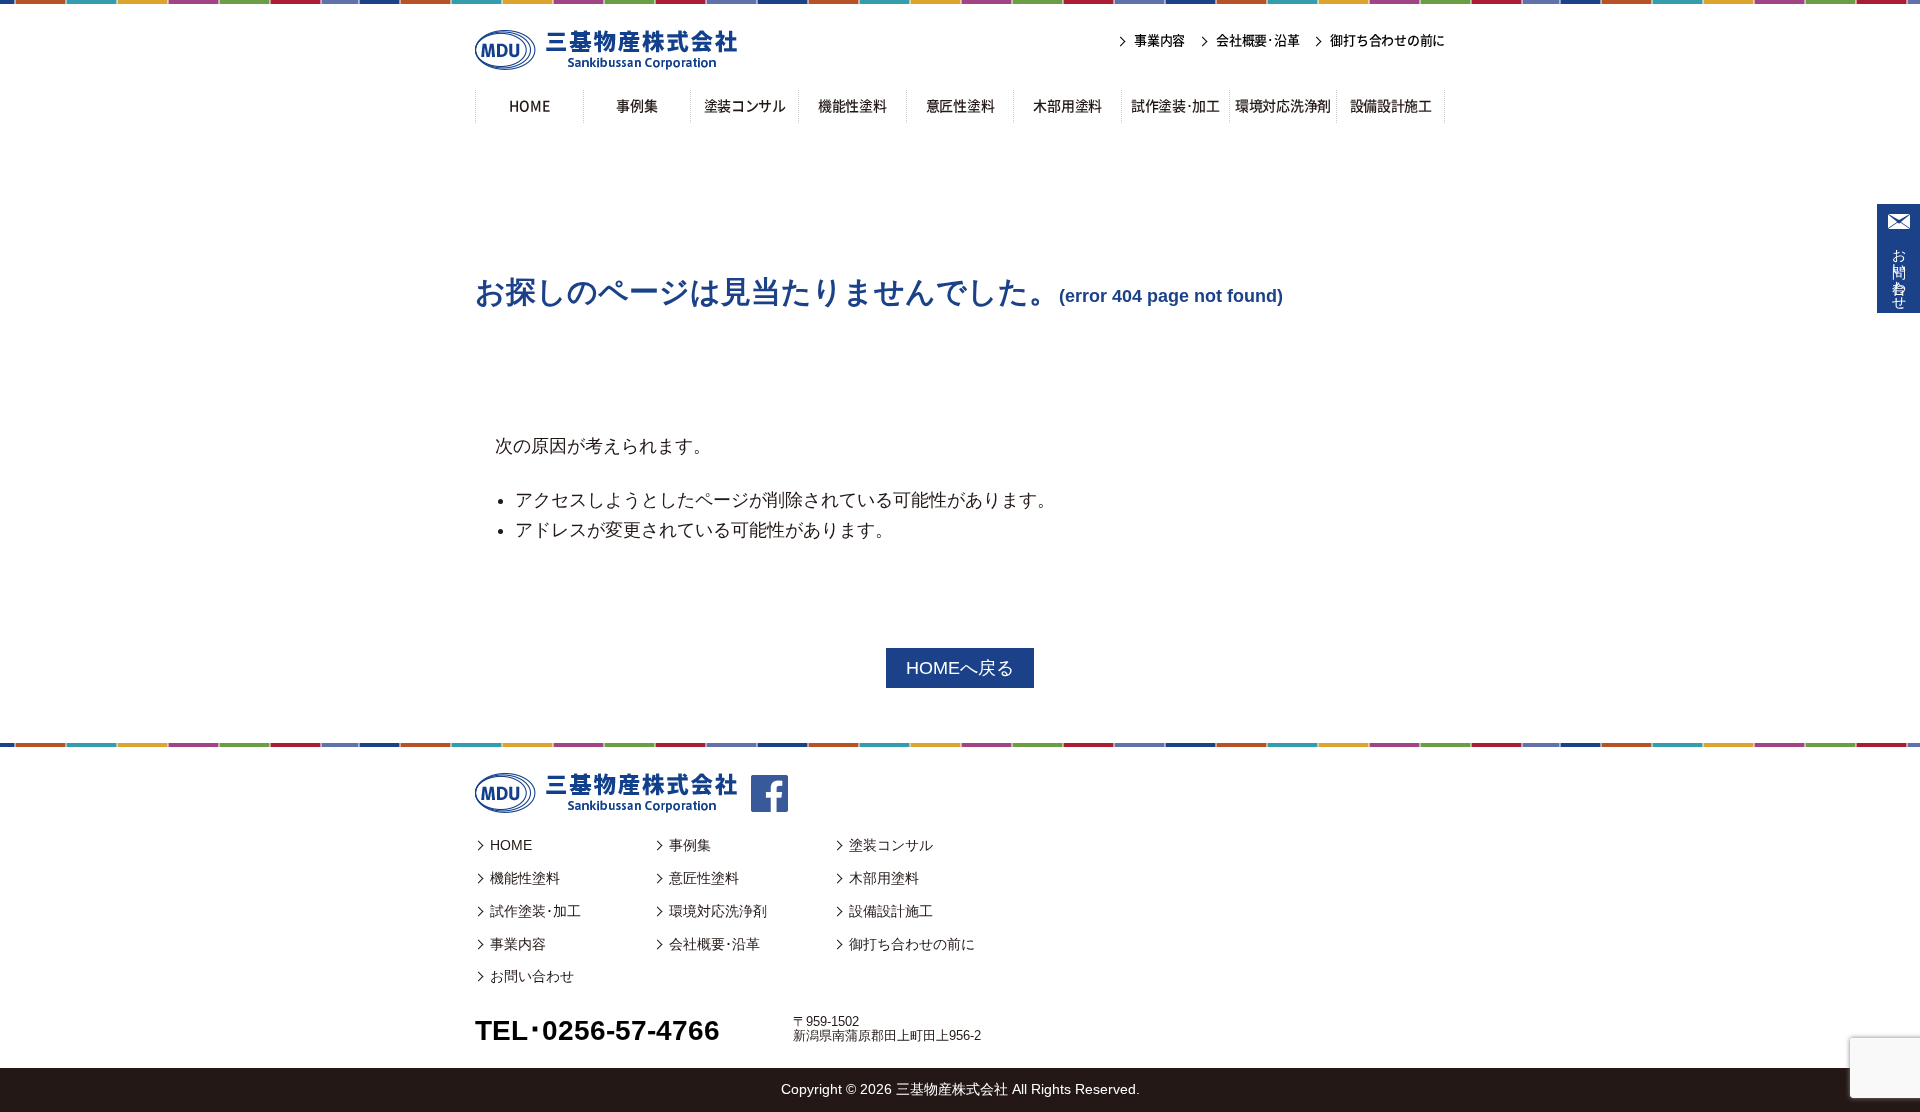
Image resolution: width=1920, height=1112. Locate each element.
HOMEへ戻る (960, 668)
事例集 (690, 845)
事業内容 (518, 944)
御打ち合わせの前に (912, 944)
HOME (511, 845)
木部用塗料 (884, 878)
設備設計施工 (891, 911)
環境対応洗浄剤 (718, 911)
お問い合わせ (1899, 271)
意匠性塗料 (704, 878)
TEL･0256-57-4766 (597, 1030)
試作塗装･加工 (535, 911)
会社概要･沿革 (714, 944)
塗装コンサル (891, 845)
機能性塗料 (525, 878)
